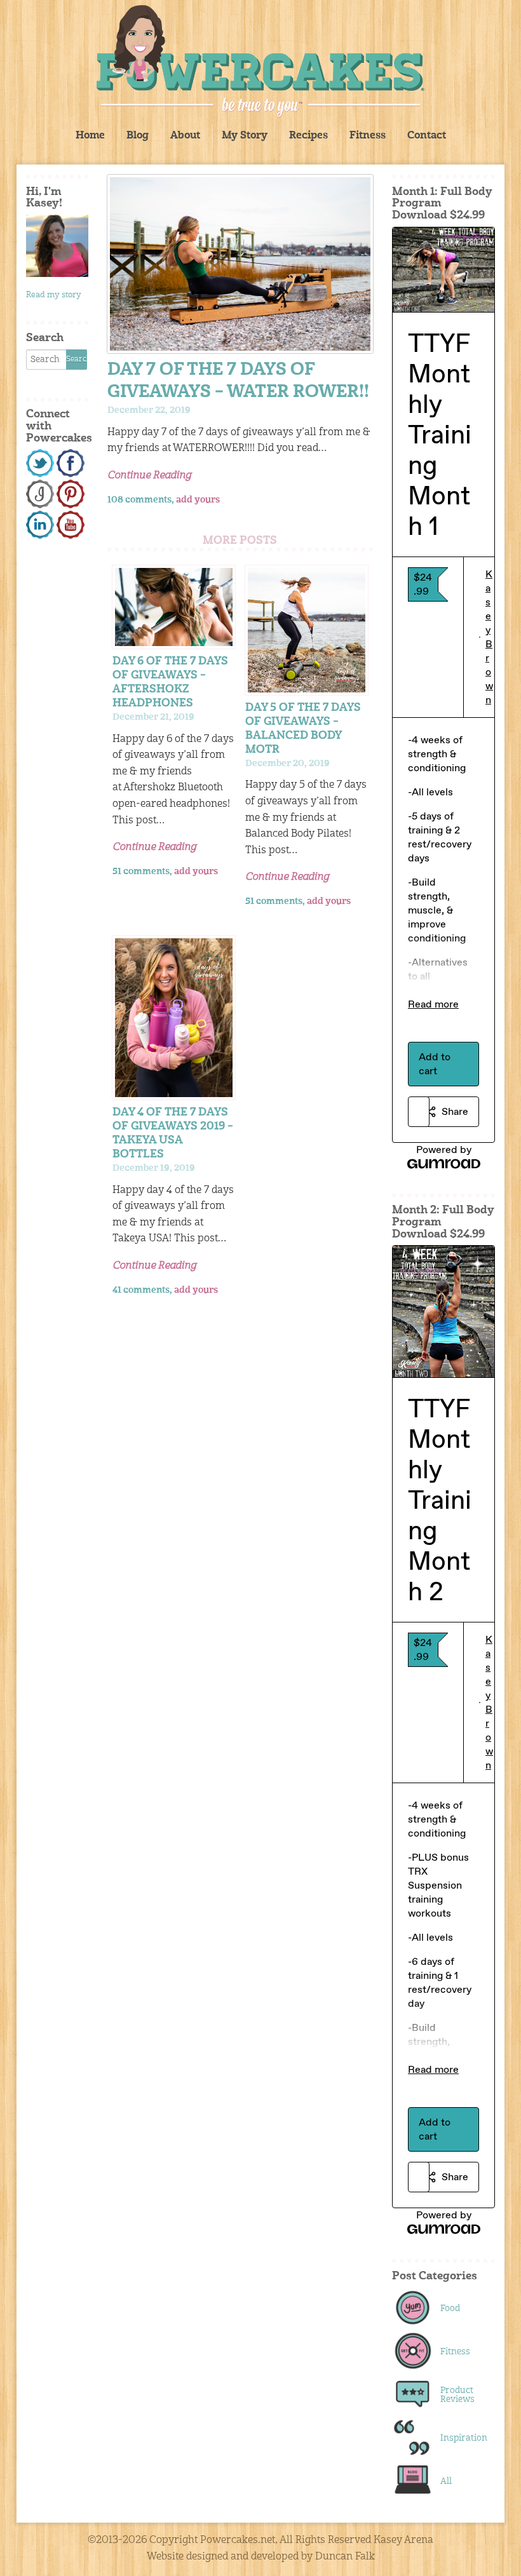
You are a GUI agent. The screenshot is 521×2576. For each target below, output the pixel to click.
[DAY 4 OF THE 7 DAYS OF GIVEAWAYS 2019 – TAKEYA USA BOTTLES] (173, 1018)
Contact (427, 136)
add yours (198, 500)
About (185, 136)
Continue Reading (149, 476)
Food (450, 2309)
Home (90, 136)
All (446, 2481)
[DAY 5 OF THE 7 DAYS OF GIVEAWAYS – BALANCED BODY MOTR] (306, 630)
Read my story (54, 295)
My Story (245, 136)
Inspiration (461, 2438)
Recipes (308, 136)
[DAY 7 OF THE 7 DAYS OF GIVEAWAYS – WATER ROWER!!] (240, 264)
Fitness (368, 136)
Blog (138, 136)
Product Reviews (457, 2395)
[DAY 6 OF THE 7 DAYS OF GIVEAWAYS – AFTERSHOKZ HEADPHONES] (173, 607)
